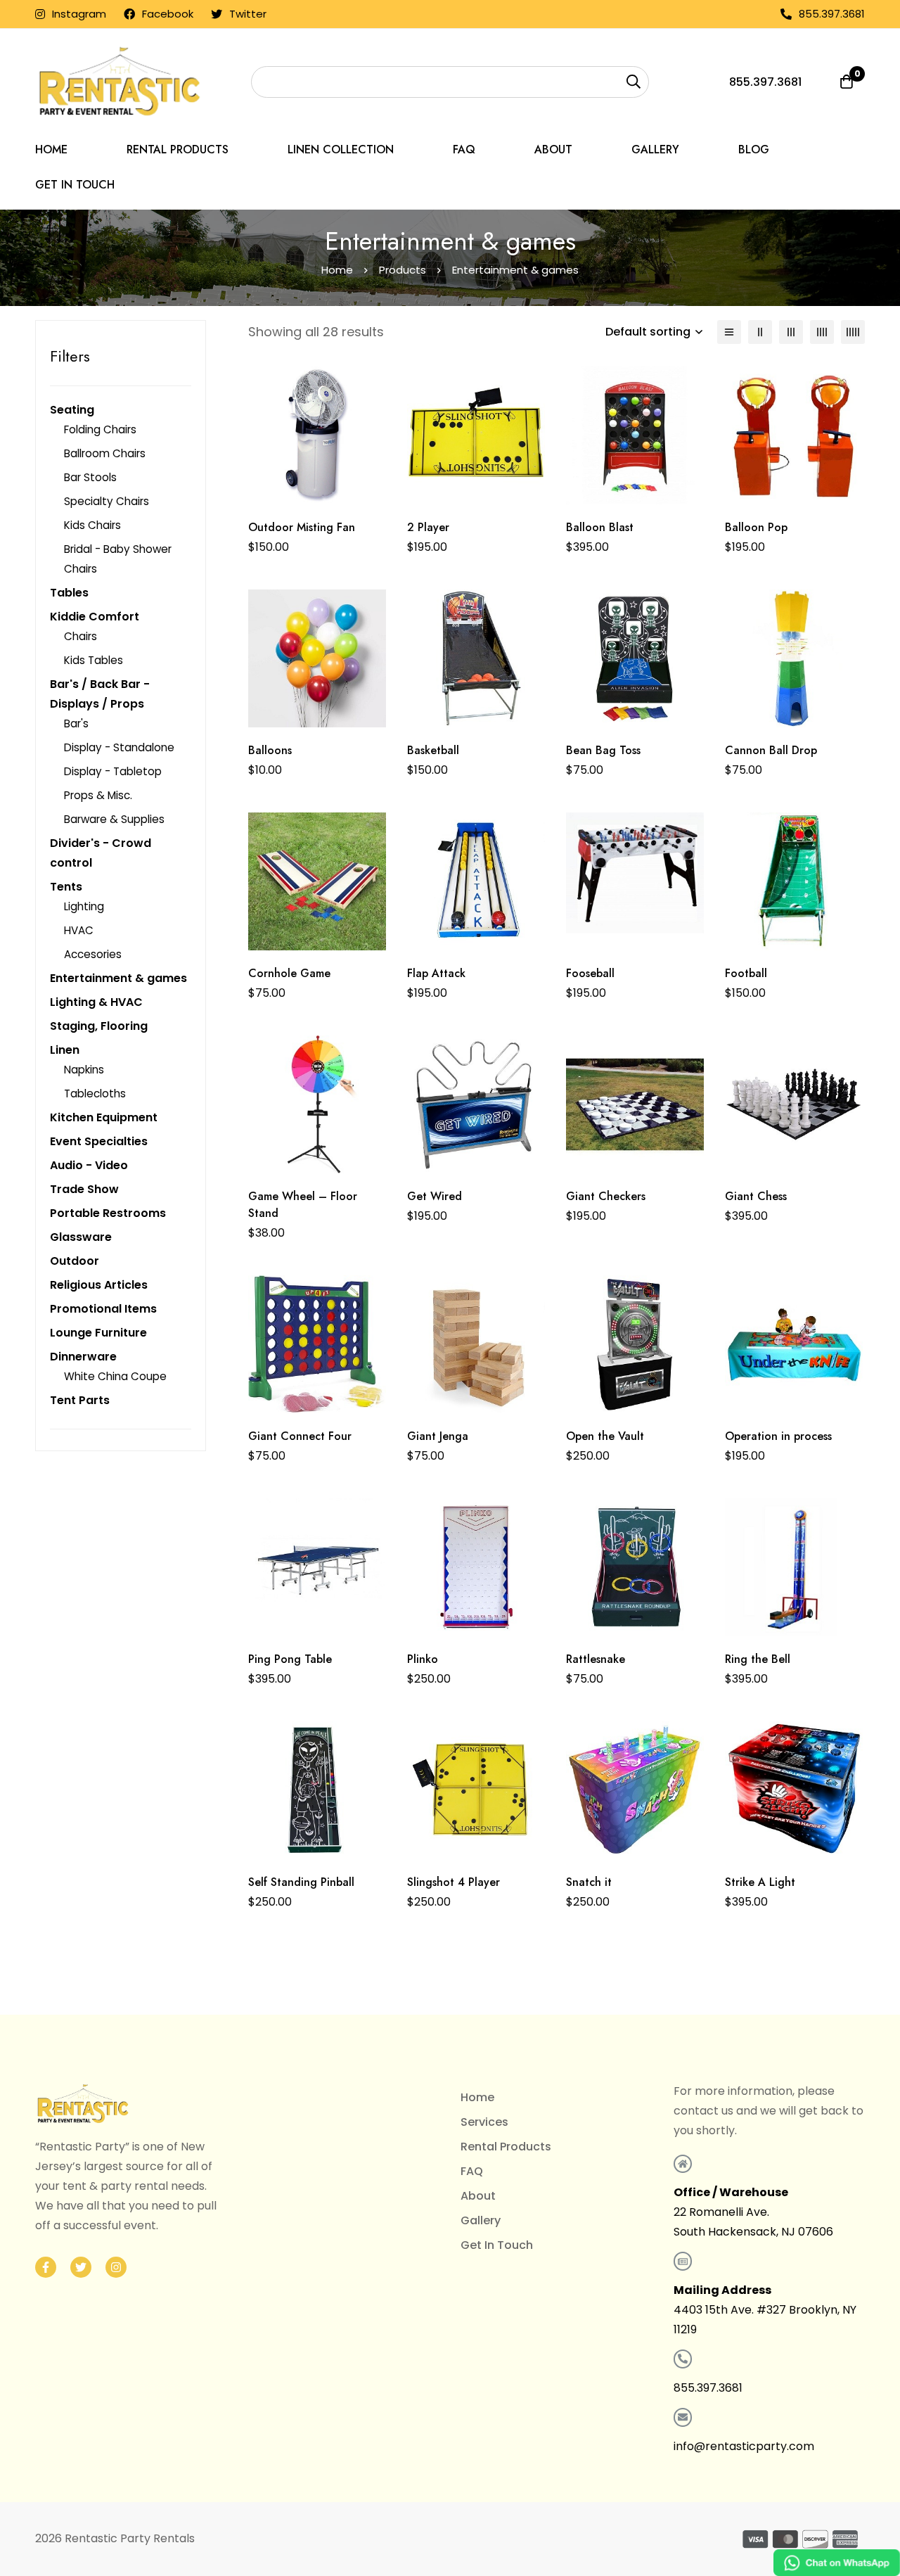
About (478, 2196)
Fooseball (590, 973)
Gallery (481, 2220)
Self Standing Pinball (301, 1882)
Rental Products (506, 2147)
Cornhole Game (289, 973)
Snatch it (589, 1882)
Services (484, 2122)
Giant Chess (756, 1196)
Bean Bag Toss (603, 750)
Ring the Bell (758, 1659)
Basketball (433, 750)
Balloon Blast (600, 527)
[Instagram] (116, 2267)
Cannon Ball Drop (771, 750)
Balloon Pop (756, 527)
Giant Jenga (438, 1436)
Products (403, 270)
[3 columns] (791, 332)
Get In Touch (497, 2245)
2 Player (428, 527)
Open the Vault (605, 1436)
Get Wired (435, 1196)
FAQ (472, 2171)
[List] (729, 332)
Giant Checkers (606, 1196)
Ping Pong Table (290, 1659)
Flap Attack (436, 973)
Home (337, 270)
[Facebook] (46, 2267)
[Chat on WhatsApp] (837, 2563)
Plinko (423, 1659)
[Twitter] (81, 2267)
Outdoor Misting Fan (302, 527)
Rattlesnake (596, 1659)
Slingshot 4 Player (454, 1882)
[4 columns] (822, 332)
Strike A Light (760, 1882)
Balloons (270, 750)
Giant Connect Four (300, 1436)
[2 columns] (760, 332)
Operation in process (778, 1436)
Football (746, 973)
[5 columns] (853, 332)
